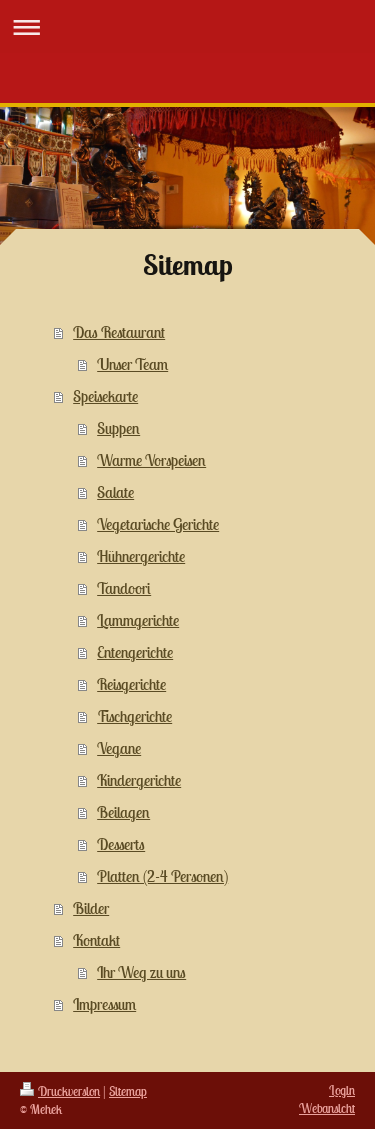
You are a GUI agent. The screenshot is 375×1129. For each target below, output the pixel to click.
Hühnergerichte (141, 556)
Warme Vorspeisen (151, 460)
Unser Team (132, 364)
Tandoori (124, 588)
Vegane (119, 748)
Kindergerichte (139, 780)
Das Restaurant (119, 332)
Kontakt (96, 940)
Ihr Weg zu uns (141, 972)
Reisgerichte (131, 684)
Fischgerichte (134, 716)
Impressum (104, 1004)
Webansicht (327, 1108)
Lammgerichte (138, 620)
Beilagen (123, 812)
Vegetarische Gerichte (158, 524)
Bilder (91, 908)
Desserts (121, 844)
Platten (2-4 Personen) (162, 876)
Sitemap (128, 1091)
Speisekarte (105, 396)
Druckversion (69, 1091)
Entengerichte (135, 652)
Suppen (118, 428)
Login (342, 1090)
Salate (115, 492)
